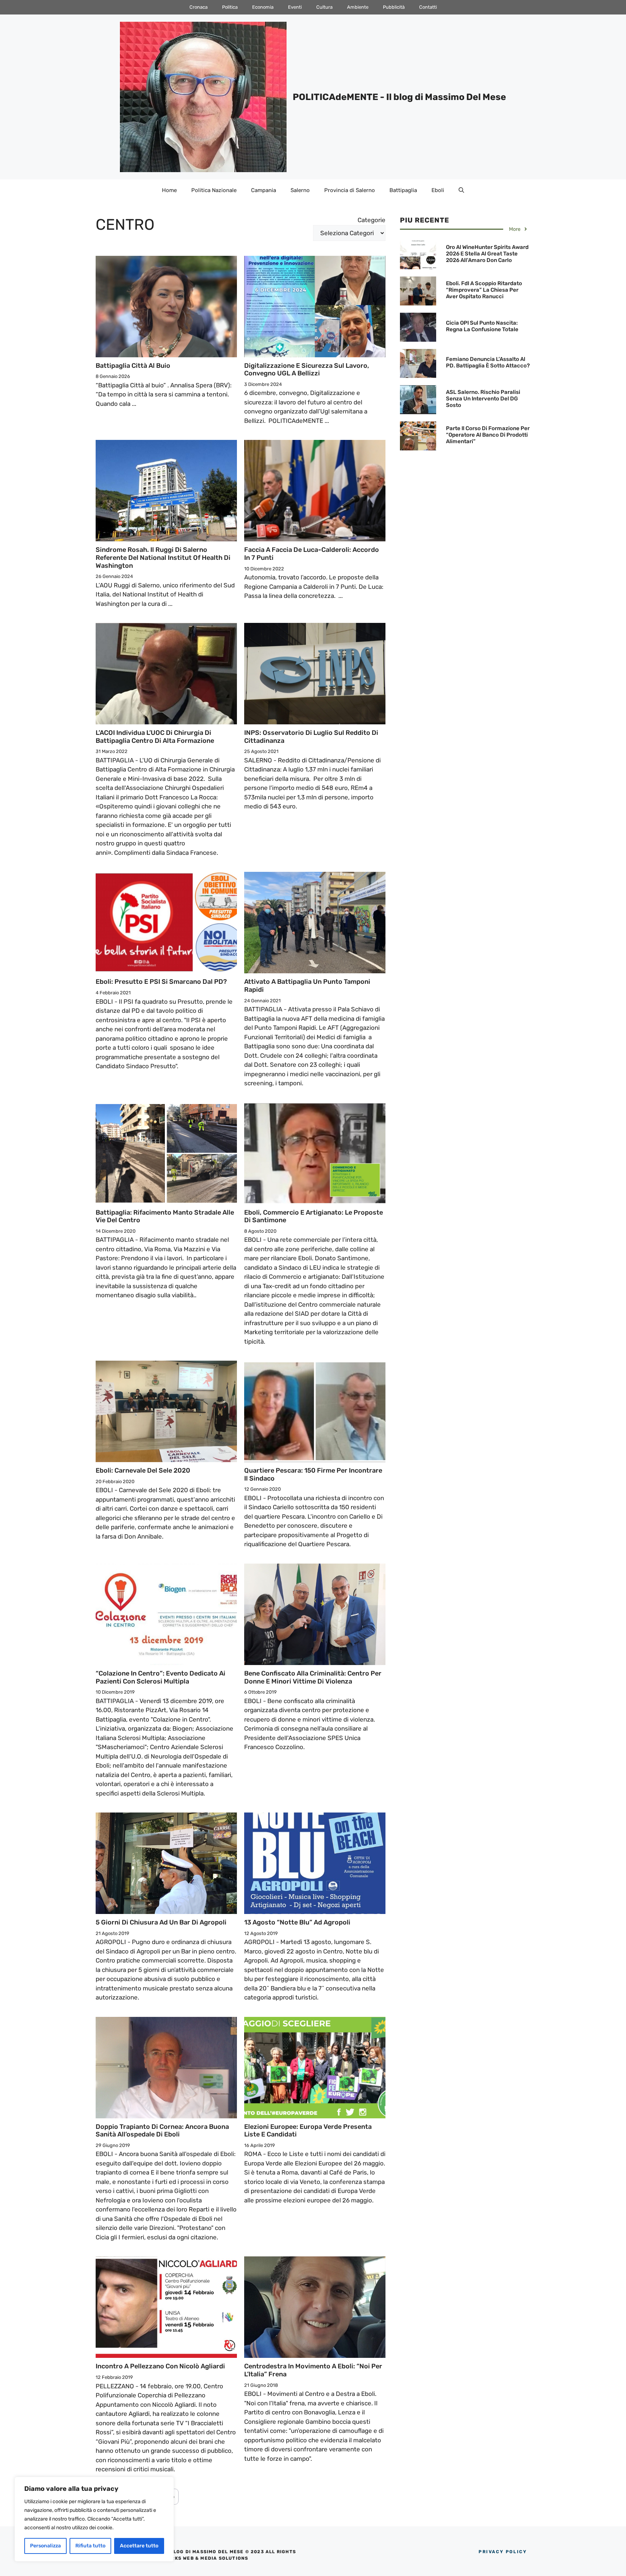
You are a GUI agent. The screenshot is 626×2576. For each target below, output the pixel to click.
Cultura (324, 7)
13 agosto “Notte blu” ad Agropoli (297, 1922)
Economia (263, 7)
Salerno (300, 190)
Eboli (438, 190)
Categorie (372, 220)
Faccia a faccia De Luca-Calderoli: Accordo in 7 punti (312, 554)
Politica (230, 7)
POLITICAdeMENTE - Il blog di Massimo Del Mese (399, 97)
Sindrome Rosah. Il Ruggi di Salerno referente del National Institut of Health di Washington (163, 557)
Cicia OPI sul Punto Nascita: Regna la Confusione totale (482, 326)
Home (169, 190)
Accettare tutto (139, 2546)
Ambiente (358, 7)
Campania (264, 190)
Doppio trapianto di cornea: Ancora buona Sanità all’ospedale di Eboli (162, 2131)
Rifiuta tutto (90, 2546)
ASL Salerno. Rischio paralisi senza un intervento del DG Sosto (483, 399)
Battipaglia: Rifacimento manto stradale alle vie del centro (165, 1216)
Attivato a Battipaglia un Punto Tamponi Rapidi (307, 986)
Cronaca (199, 7)
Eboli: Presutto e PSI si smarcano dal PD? (161, 982)
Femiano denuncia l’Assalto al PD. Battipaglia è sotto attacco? (488, 362)
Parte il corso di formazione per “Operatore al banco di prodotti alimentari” (488, 435)
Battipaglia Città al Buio (133, 366)
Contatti (428, 7)
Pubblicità (394, 7)
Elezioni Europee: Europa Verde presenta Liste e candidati (308, 2131)
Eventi (295, 7)
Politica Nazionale (214, 190)
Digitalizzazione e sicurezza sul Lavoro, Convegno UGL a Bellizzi (307, 370)
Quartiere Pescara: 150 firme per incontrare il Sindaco (313, 1474)
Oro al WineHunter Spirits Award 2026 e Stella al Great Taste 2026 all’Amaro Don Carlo (487, 254)
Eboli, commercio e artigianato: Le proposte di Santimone (314, 1216)
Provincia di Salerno (350, 190)
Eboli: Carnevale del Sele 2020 (143, 1470)
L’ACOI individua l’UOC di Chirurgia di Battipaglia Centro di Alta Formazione (155, 737)
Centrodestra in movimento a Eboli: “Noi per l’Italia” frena (313, 2370)
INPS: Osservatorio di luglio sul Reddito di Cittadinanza (311, 737)
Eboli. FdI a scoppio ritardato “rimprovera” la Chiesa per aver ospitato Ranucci (484, 290)
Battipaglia (403, 190)
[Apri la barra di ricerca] (461, 190)
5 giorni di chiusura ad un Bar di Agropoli (161, 1922)
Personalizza (45, 2546)
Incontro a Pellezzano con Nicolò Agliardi (160, 2366)
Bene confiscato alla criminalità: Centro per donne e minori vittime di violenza (313, 1677)
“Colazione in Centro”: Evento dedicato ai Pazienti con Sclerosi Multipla (160, 1677)
